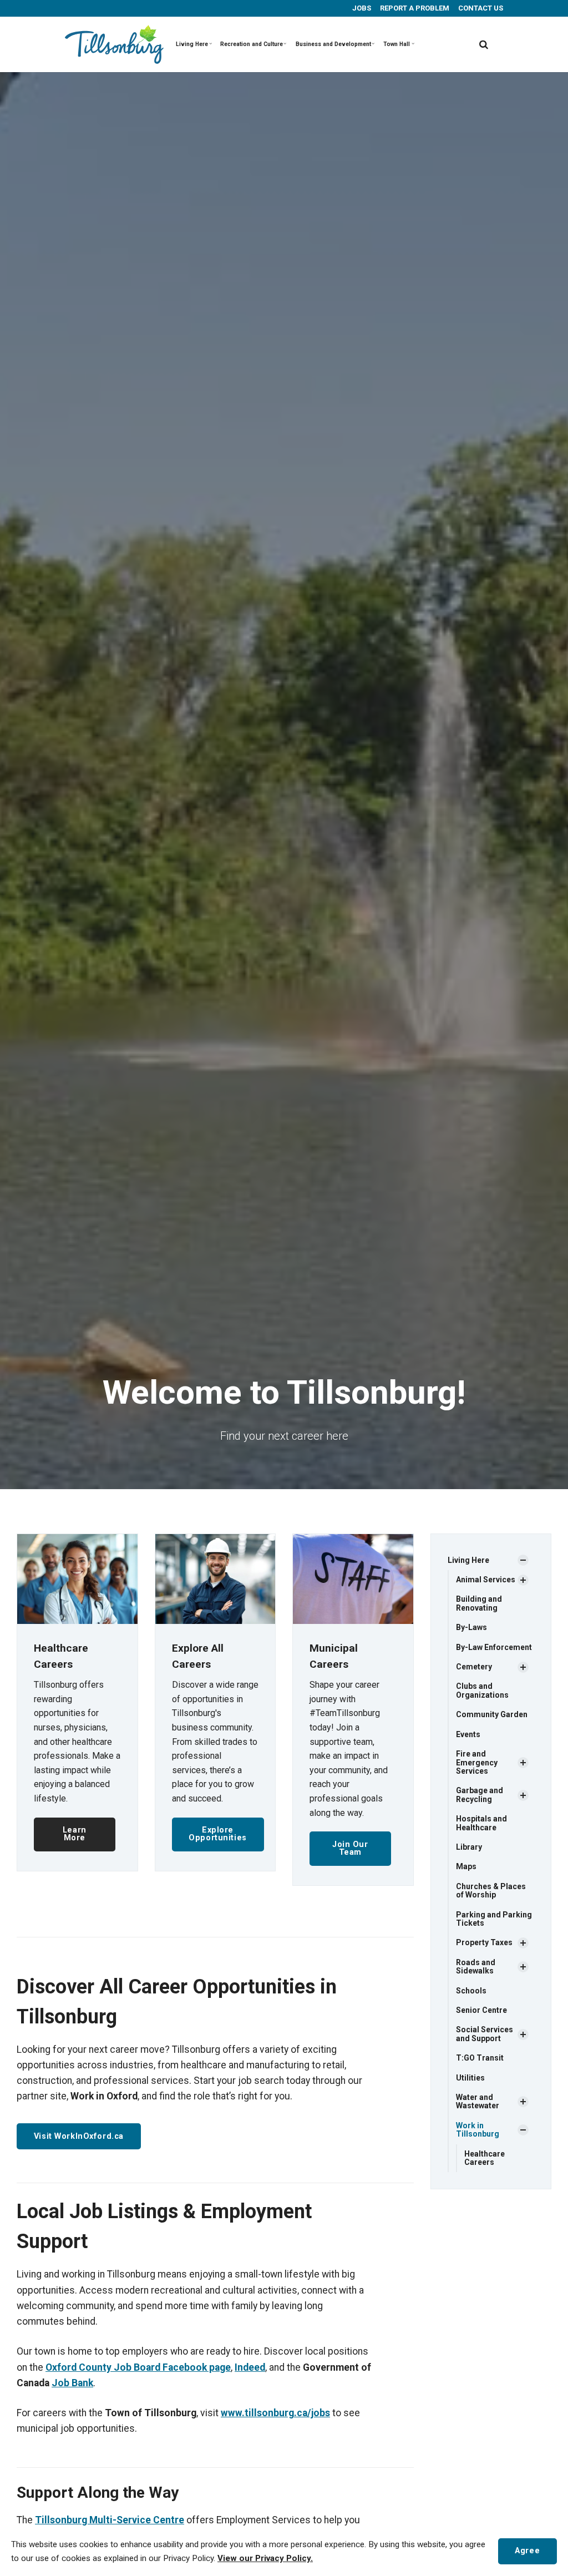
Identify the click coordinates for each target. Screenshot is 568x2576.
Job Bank (72, 2383)
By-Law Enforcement (494, 1647)
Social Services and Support (485, 2034)
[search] (484, 44)
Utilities (470, 2078)
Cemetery (474, 1667)
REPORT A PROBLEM (414, 8)
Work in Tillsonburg (478, 2130)
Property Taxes (484, 1942)
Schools (471, 1991)
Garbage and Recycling (480, 1795)
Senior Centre (481, 2010)
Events (468, 1734)
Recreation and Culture (252, 44)
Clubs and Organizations (482, 1690)
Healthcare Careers (485, 2158)
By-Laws (471, 1627)
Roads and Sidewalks (476, 1967)
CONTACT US (480, 8)
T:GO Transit (480, 2058)
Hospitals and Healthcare (481, 1823)
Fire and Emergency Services (477, 1762)
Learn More (75, 1834)
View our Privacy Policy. (265, 2558)
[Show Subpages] (523, 1560)
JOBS (361, 8)
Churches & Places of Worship (491, 1891)
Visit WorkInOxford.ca (79, 2136)
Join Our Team (350, 1848)
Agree (527, 2551)
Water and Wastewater (478, 2101)
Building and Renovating (479, 1603)
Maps (466, 1866)
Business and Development (333, 44)
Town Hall (397, 44)
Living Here (192, 44)
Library (469, 1847)
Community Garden (492, 1714)
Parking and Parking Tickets (494, 1919)
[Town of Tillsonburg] (114, 44)
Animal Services (486, 1580)
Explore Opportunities (218, 1834)
